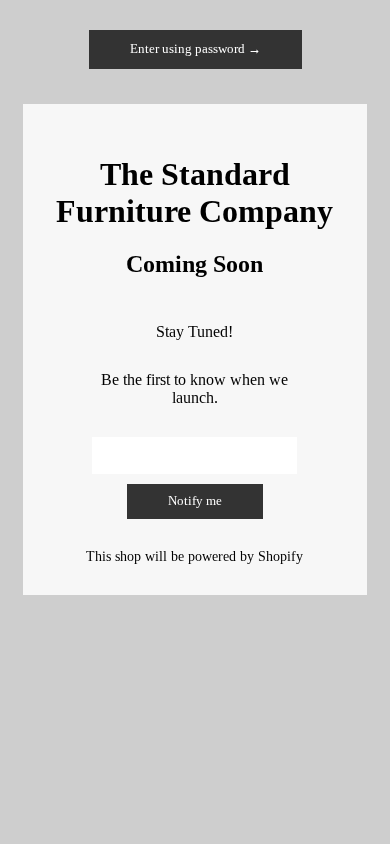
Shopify (280, 556)
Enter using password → (195, 49)
